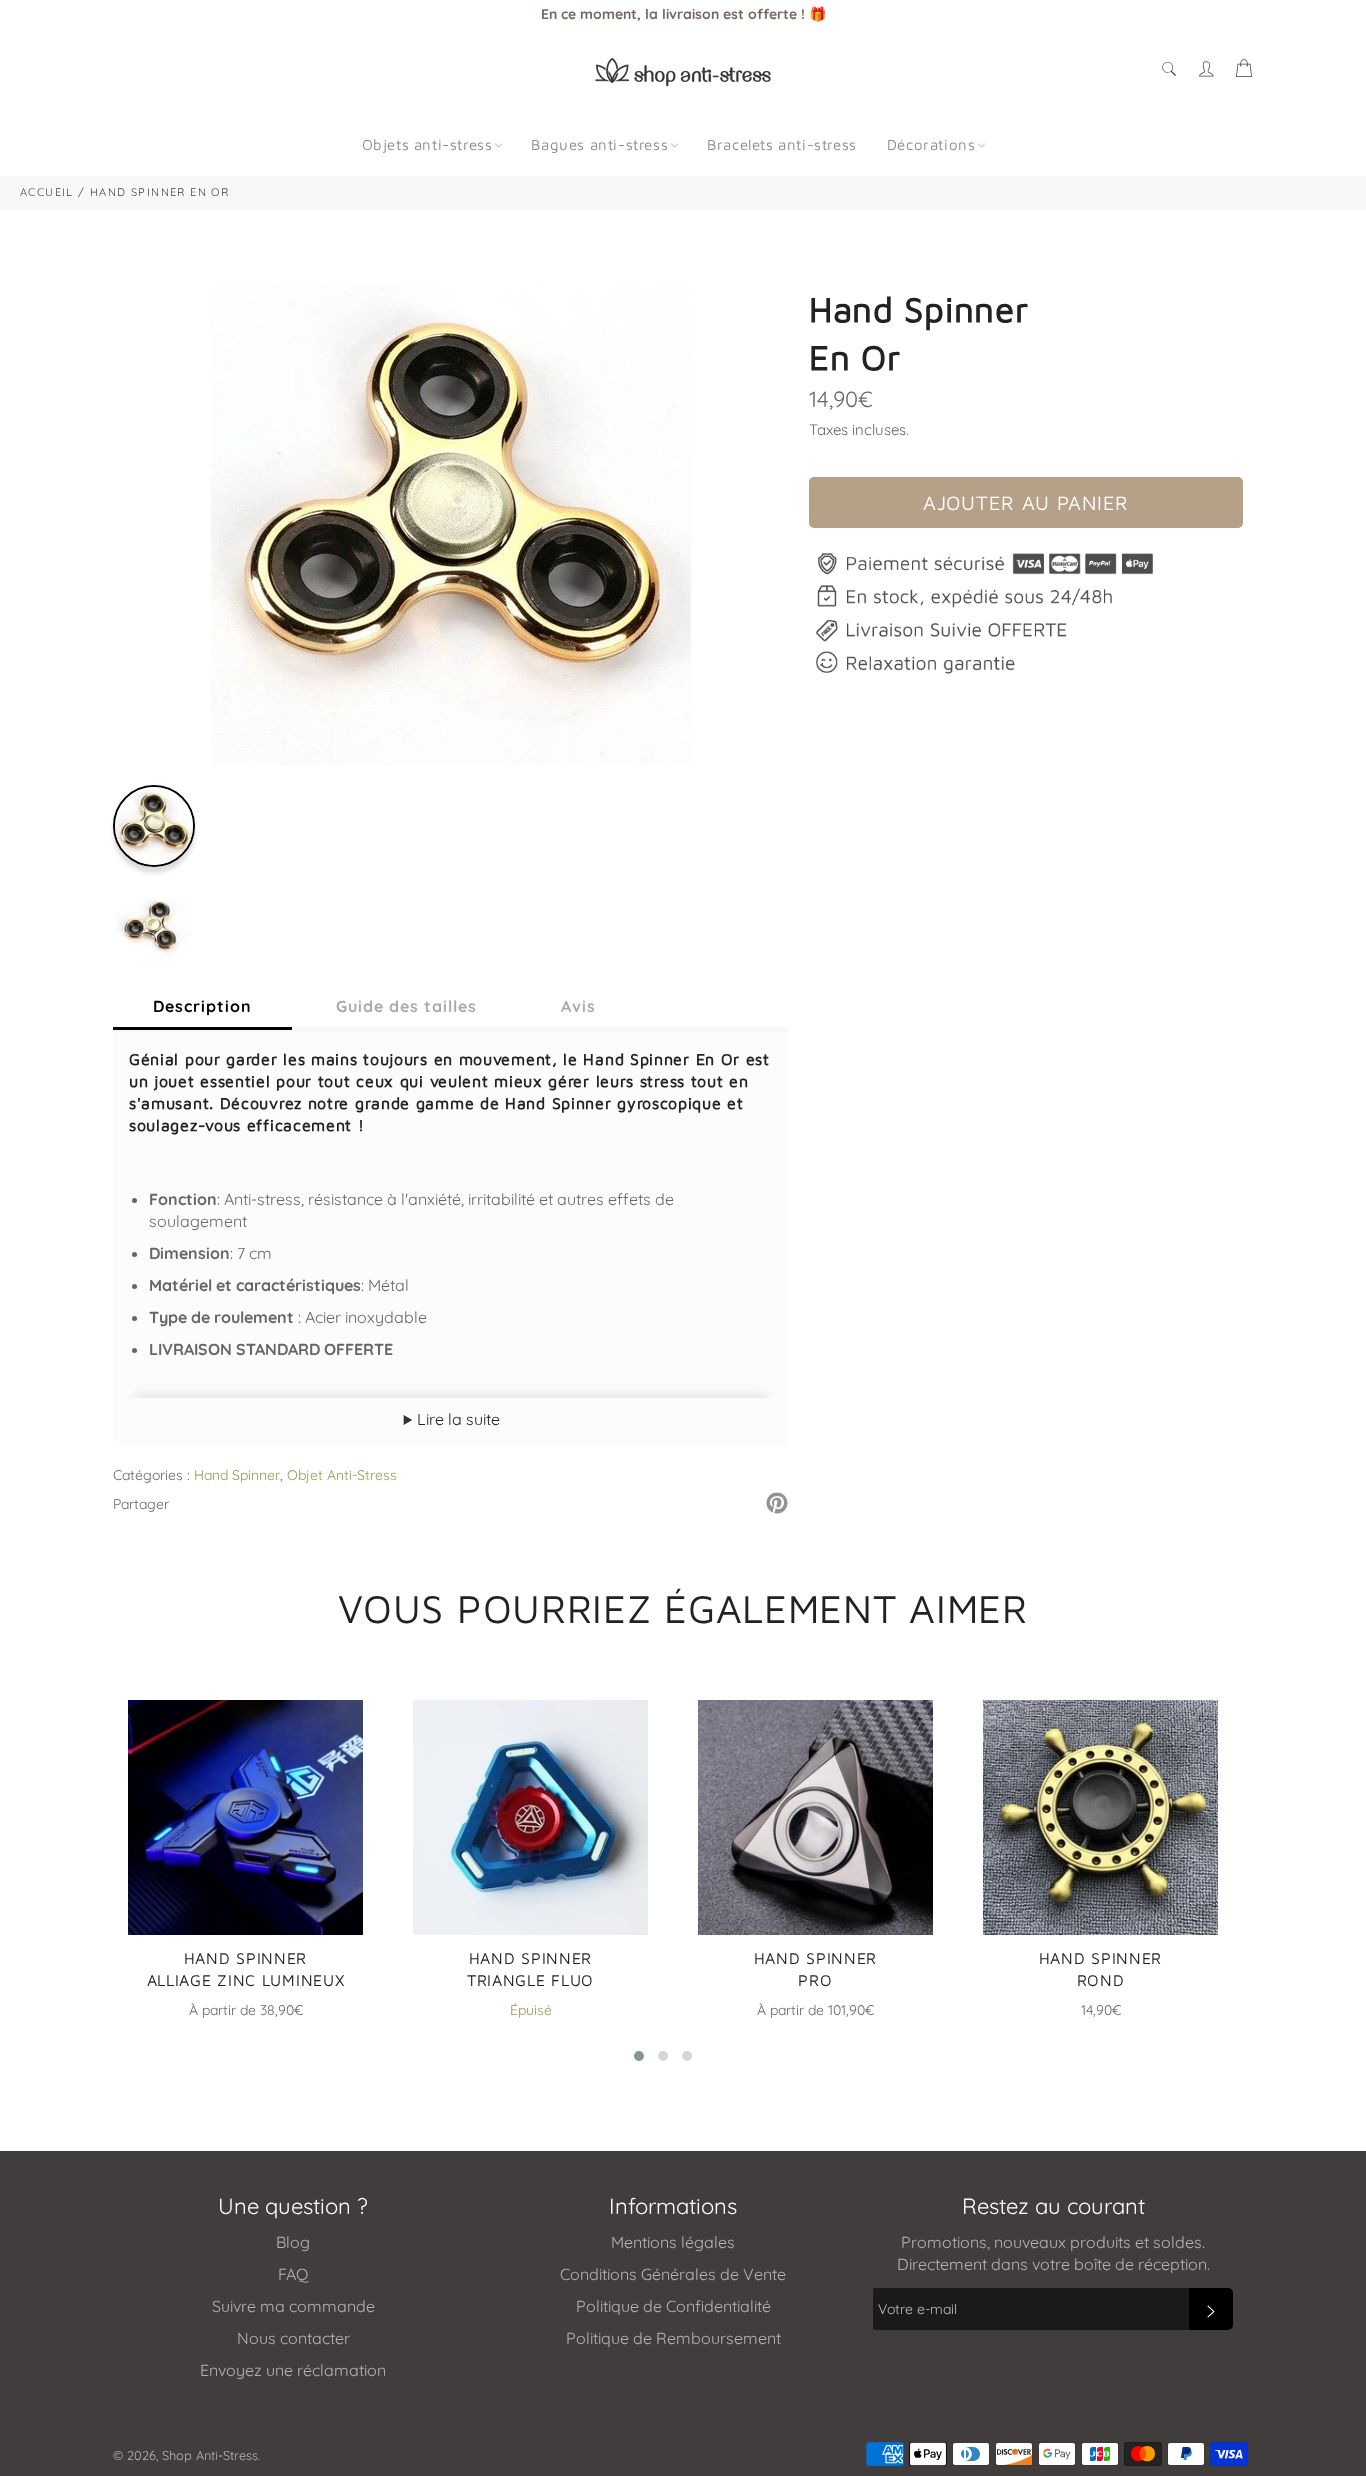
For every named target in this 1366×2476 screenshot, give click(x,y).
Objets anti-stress (427, 144)
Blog (293, 2242)
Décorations (931, 144)
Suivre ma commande (293, 2306)
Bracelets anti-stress (782, 144)
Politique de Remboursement (673, 2338)
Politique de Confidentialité (673, 2306)
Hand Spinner (237, 1475)
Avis (578, 1006)
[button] (639, 2056)
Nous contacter (293, 2338)
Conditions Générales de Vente (673, 2274)
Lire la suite (456, 1419)
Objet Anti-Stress (342, 1475)
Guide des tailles (406, 1006)
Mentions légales (673, 2242)
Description (202, 1006)
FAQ (293, 2274)
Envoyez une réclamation (293, 2370)
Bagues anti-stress (599, 144)
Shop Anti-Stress (210, 2455)
